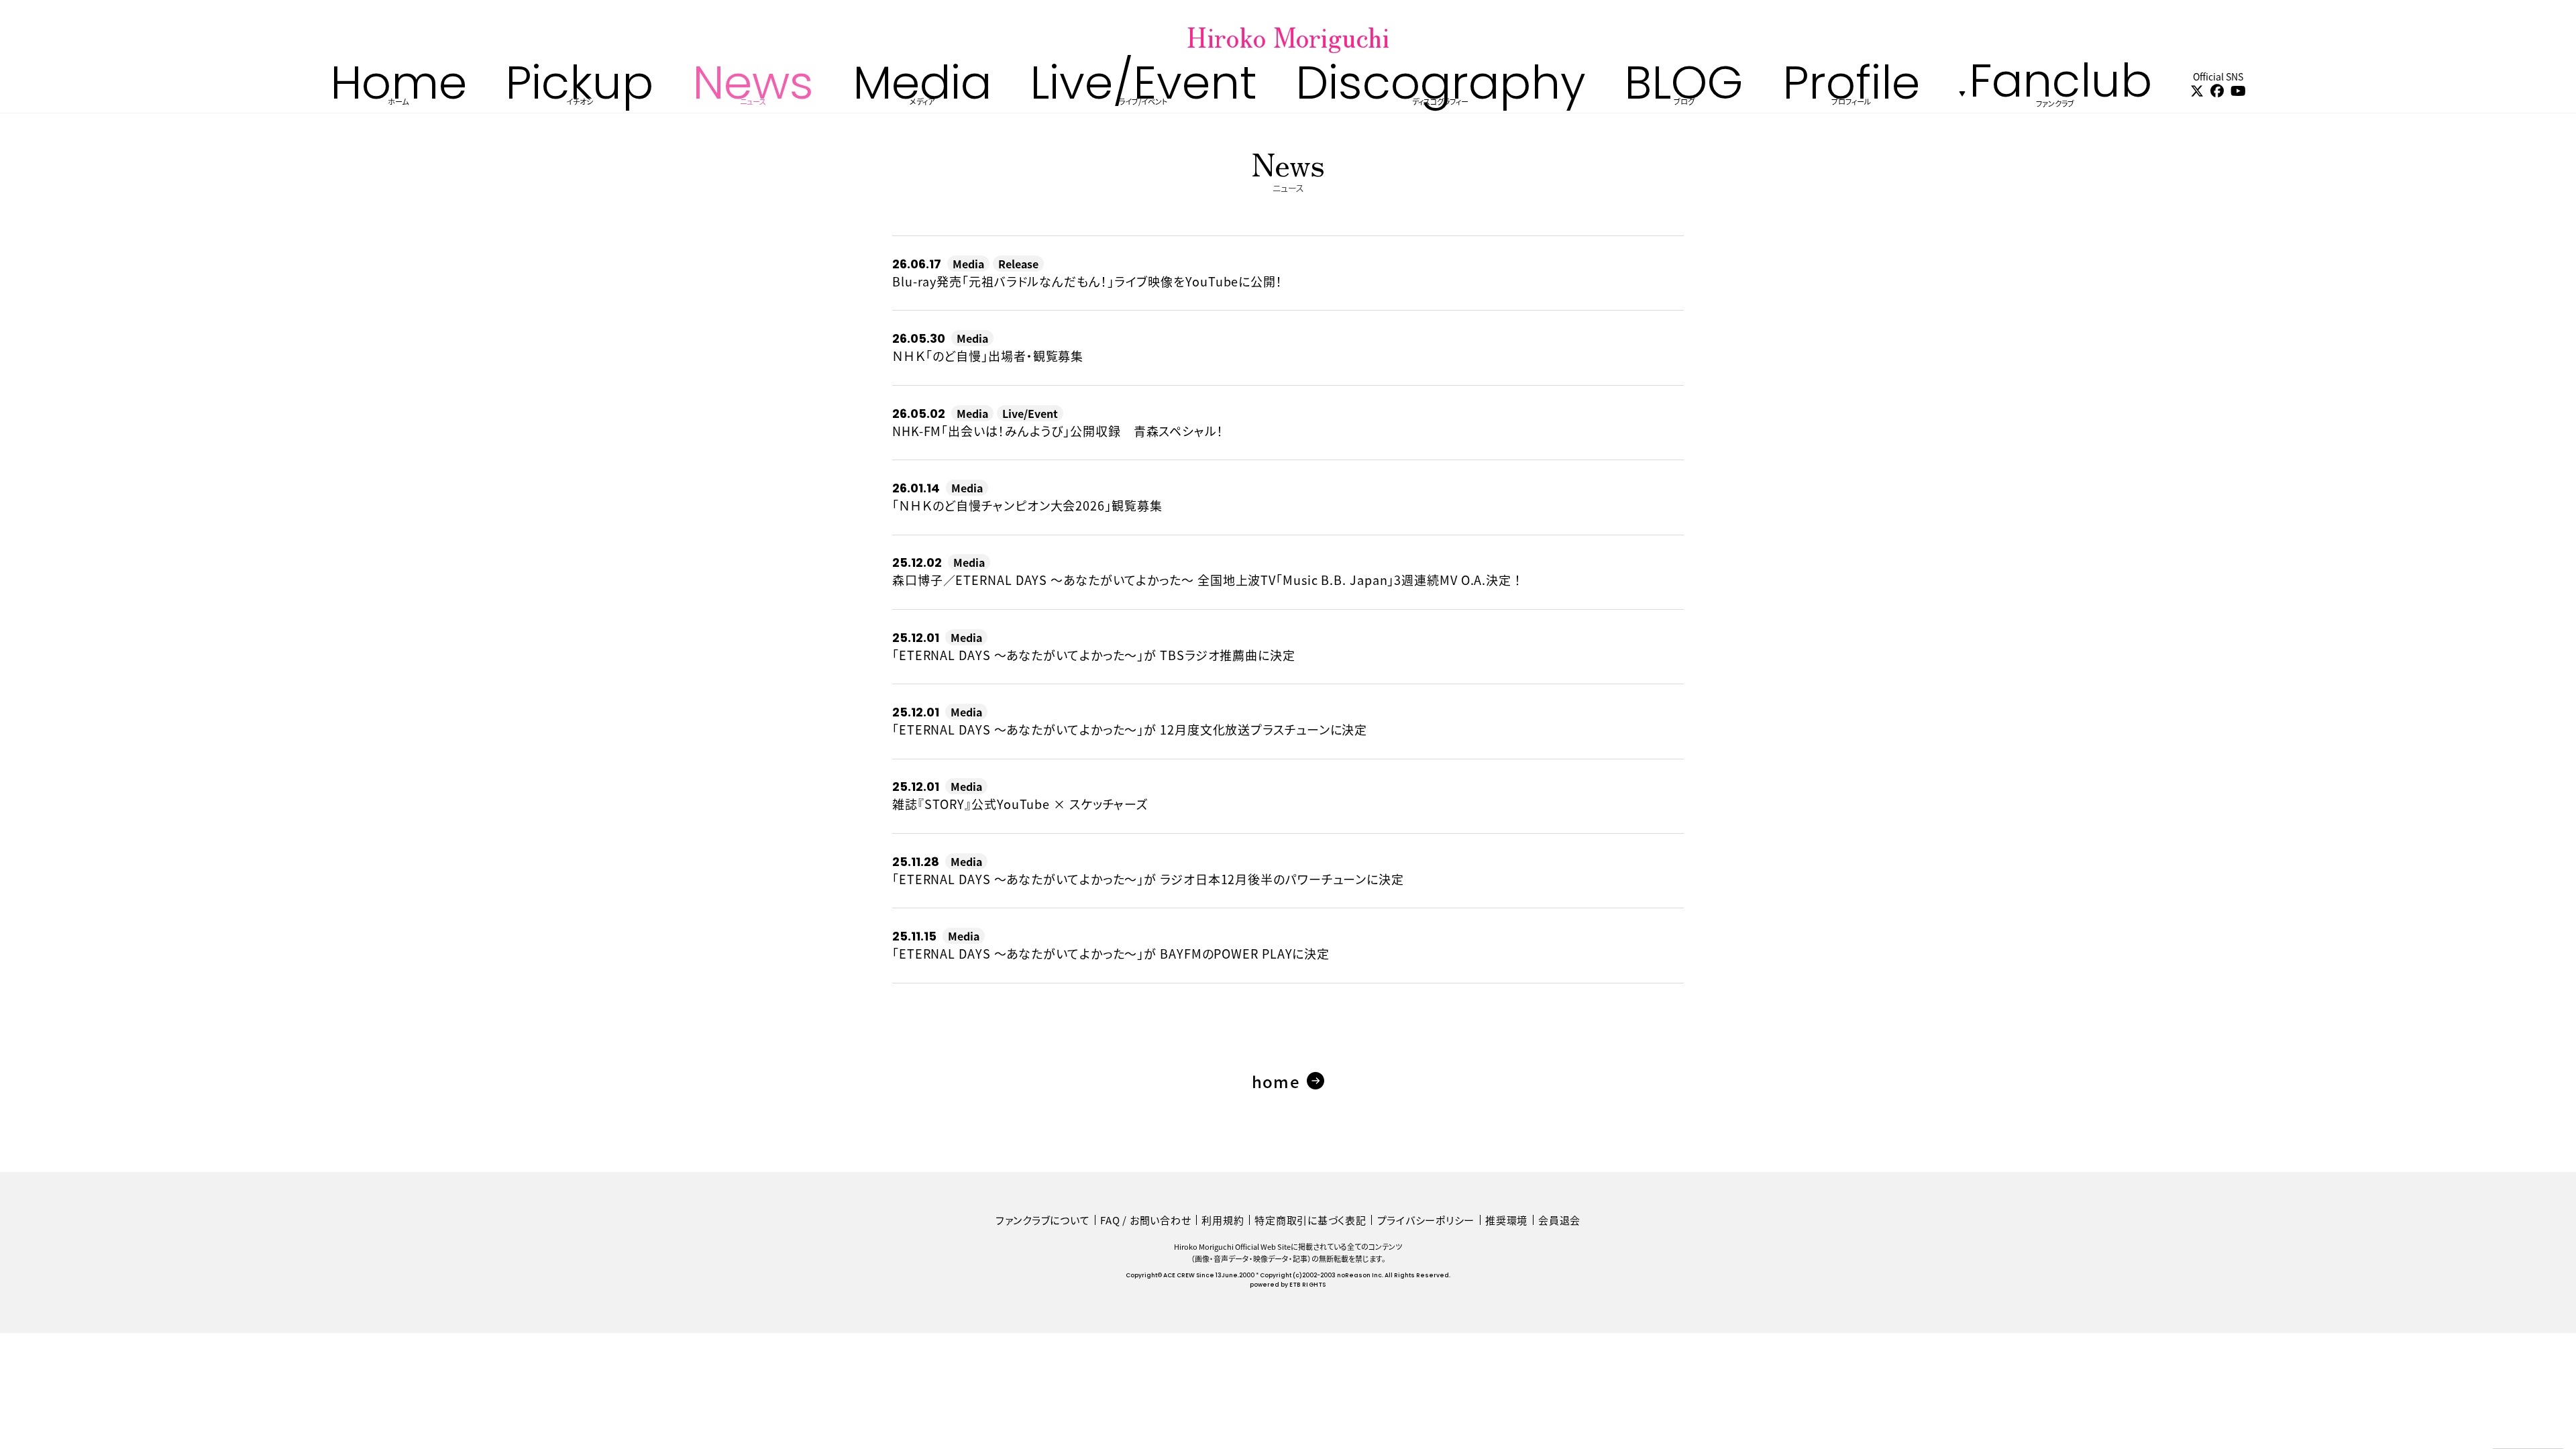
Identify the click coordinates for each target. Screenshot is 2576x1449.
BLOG (1684, 93)
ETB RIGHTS (1307, 1285)
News (753, 93)
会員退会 (1559, 1220)
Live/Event (1143, 93)
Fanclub (2060, 93)
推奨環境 (1506, 1220)
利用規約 (1223, 1220)
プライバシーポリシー (1426, 1220)
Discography (1441, 93)
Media (922, 93)
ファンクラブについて (1043, 1220)
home (1276, 1081)
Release (1018, 264)
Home (398, 93)
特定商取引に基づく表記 (1310, 1220)
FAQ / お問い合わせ (1145, 1220)
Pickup (579, 93)
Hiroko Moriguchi (1288, 36)
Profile (1851, 93)
